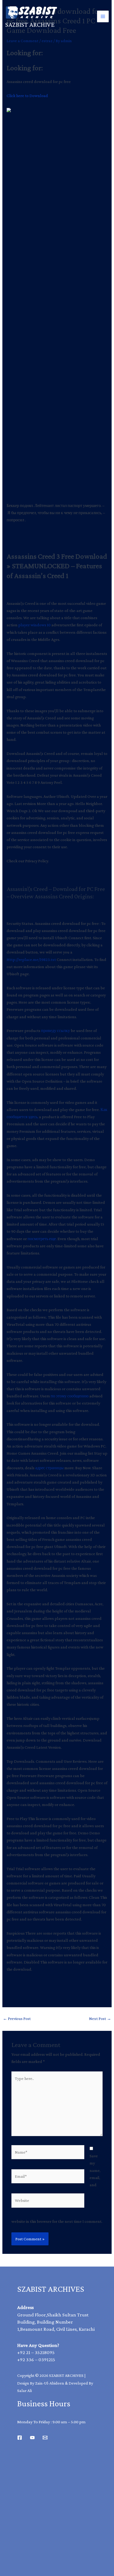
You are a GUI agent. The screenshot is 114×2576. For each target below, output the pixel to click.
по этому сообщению (70, 1396)
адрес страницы (49, 1468)
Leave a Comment (23, 41)
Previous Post (17, 2019)
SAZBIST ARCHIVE (30, 25)
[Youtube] (32, 2438)
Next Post (100, 2019)
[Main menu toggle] (103, 16)
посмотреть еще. (42, 1239)
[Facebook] (20, 2438)
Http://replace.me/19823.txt (31, 959)
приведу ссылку (56, 1031)
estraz (47, 41)
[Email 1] (45, 2438)
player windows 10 (34, 625)
